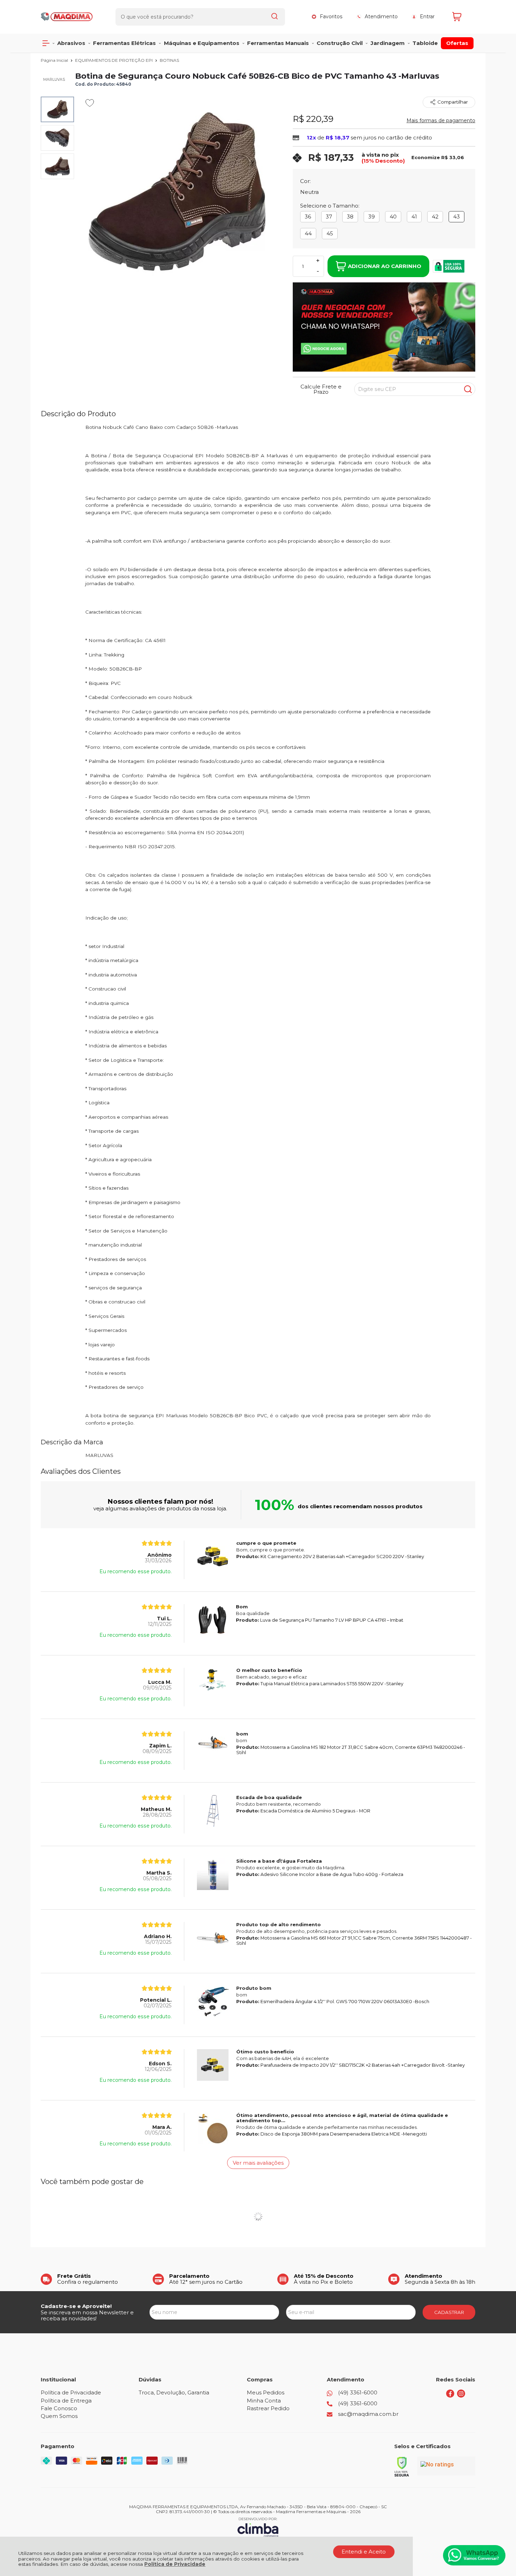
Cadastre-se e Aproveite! (76, 2306)
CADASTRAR (449, 2312)
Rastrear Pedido (268, 2408)
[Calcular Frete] (468, 389)
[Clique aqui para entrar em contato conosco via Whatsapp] (474, 2555)
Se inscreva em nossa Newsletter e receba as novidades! (87, 2315)
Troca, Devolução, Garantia (174, 2392)
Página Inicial (55, 60)
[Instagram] (461, 2396)
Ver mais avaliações (258, 2163)
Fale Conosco (59, 2408)
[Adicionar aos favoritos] (90, 103)
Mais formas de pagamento (441, 120)
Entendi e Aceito (364, 2552)
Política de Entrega (66, 2401)
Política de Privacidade (175, 2564)
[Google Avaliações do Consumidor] (446, 2466)
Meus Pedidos (266, 2392)
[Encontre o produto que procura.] (274, 17)
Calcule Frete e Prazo (321, 389)
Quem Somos (59, 2416)
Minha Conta (264, 2401)
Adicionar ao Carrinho (385, 266)
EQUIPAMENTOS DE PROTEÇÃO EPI (114, 60)
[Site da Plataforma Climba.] (258, 2527)
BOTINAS (169, 60)
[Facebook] (450, 2396)
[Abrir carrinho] (462, 17)
